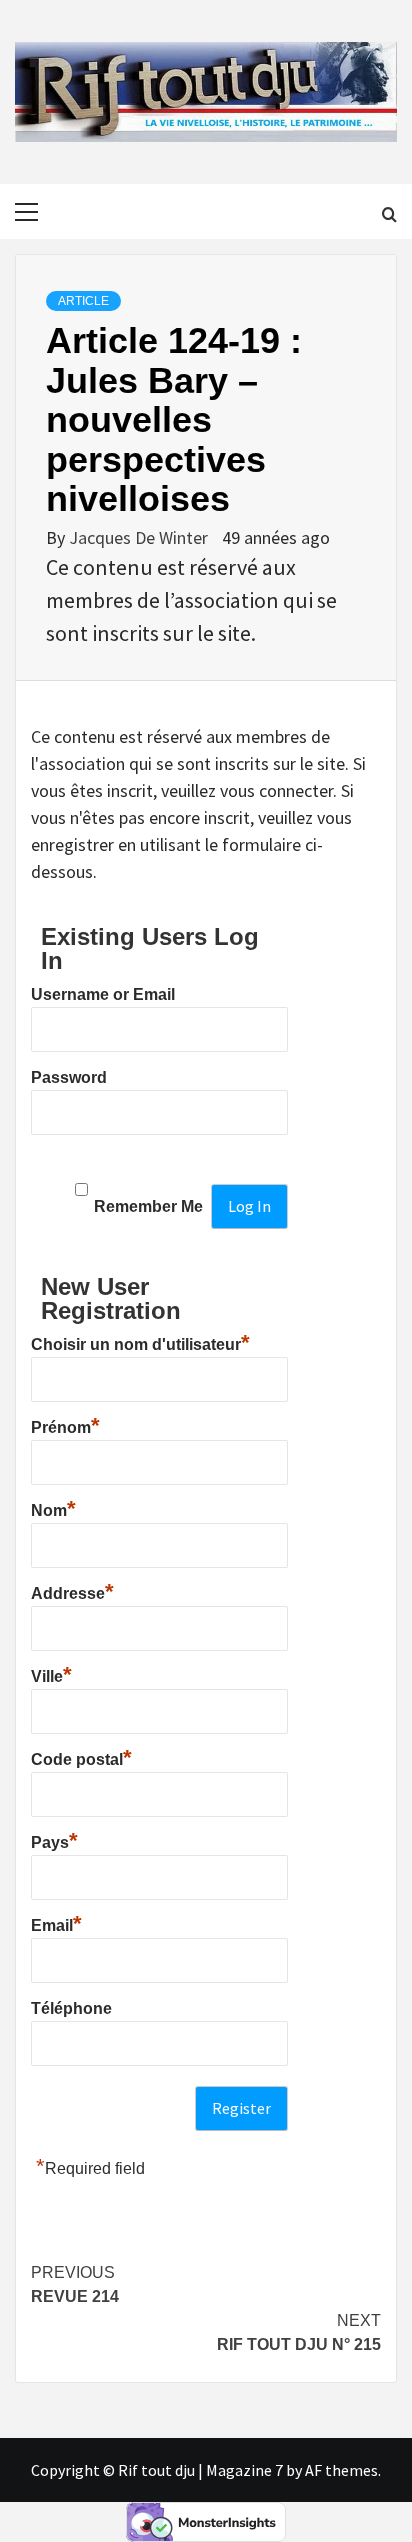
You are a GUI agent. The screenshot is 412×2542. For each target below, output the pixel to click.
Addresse (72, 1591)
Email (56, 1923)
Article (83, 301)
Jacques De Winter (140, 537)
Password (69, 1077)
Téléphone (71, 2008)
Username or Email (103, 994)
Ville (51, 1674)
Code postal (81, 1757)
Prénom (65, 1425)
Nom (53, 1508)
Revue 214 (75, 2284)
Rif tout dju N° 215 (299, 2332)
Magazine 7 (244, 2470)
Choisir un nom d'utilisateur (140, 1342)
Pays (54, 1840)
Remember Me (148, 1206)
